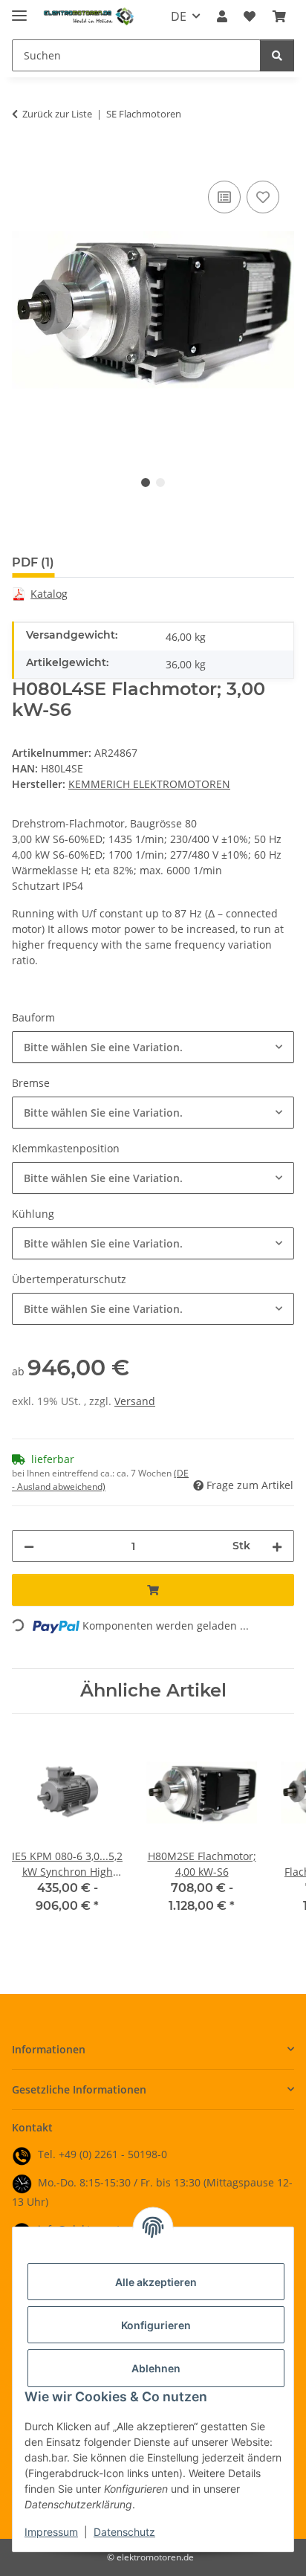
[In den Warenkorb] (24, 161)
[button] (222, 16)
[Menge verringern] (29, 1546)
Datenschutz (124, 2532)
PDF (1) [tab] (33, 562)
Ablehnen (156, 2368)
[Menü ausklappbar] (19, 9)
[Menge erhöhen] (277, 1546)
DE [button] (179, 16)
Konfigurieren (156, 2325)
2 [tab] (160, 482)
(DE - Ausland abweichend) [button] (100, 1480)
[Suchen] (277, 55)
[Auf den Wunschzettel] (263, 197)
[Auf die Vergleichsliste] (224, 197)
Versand (135, 1401)
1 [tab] (146, 482)
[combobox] (153, 1047)
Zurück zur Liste (57, 114)
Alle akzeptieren (156, 2282)
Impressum (51, 2532)
